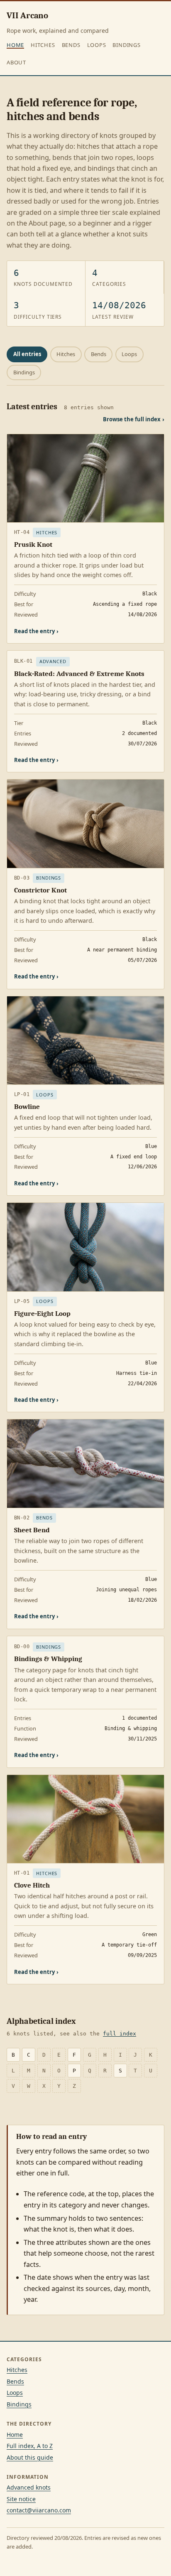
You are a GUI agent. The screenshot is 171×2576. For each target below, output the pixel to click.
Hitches (43, 45)
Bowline (27, 1107)
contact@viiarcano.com (39, 2510)
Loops (97, 45)
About (16, 62)
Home (15, 45)
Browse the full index (134, 419)
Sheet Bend (32, 1530)
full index (120, 2034)
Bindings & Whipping (48, 1659)
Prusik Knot (33, 544)
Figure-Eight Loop (42, 1314)
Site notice (21, 2499)
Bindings (126, 45)
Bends (71, 45)
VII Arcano (27, 15)
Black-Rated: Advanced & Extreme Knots (79, 674)
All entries (27, 354)
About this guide (30, 2457)
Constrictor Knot (40, 890)
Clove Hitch (32, 1885)
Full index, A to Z (30, 2446)
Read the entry (36, 631)
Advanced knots (29, 2487)
